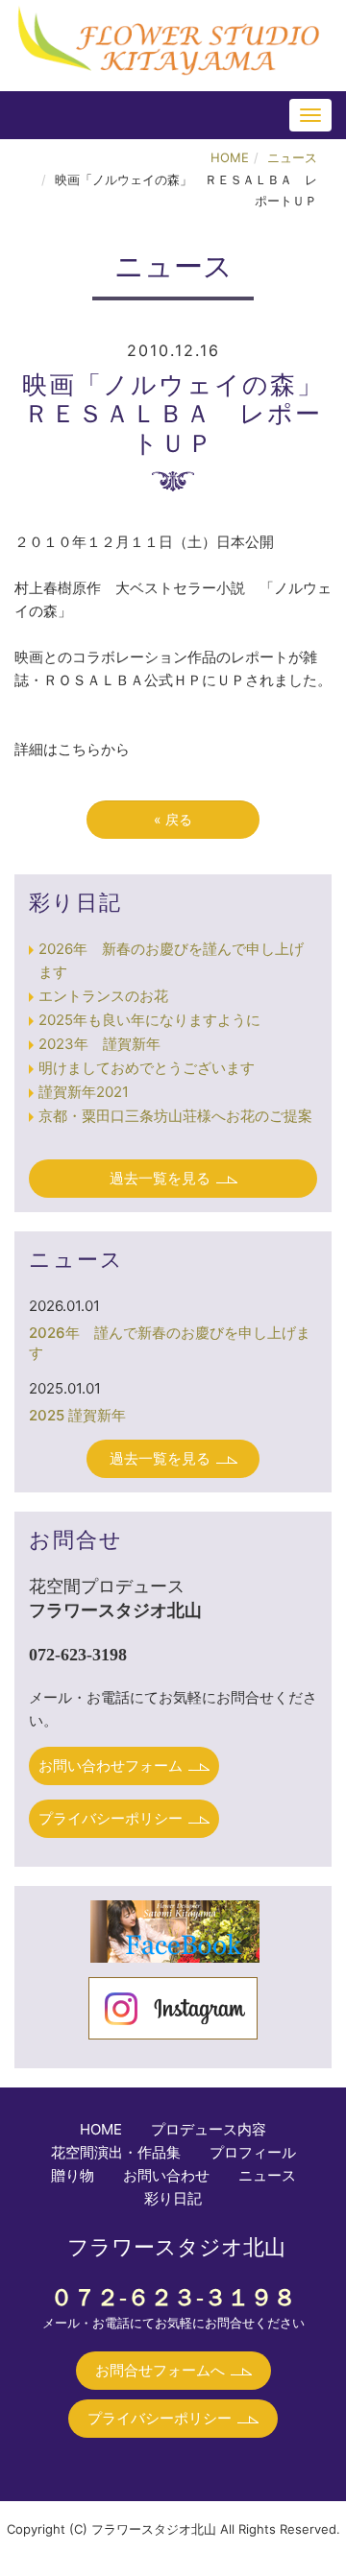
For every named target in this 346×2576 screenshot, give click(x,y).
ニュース (292, 157)
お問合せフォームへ (160, 2370)
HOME (230, 157)
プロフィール (253, 2152)
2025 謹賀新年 (77, 1415)
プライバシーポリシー (111, 1818)
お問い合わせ (166, 2175)
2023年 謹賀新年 (99, 1044)
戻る (173, 819)
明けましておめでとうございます (147, 1068)
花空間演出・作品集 (116, 2152)
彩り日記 (173, 2198)
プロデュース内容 (209, 2129)
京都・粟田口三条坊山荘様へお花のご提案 (175, 1116)
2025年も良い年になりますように (149, 1020)
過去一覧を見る (160, 1178)
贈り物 (73, 2175)
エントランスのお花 (103, 996)
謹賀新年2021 (84, 1092)
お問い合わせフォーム (111, 1765)
